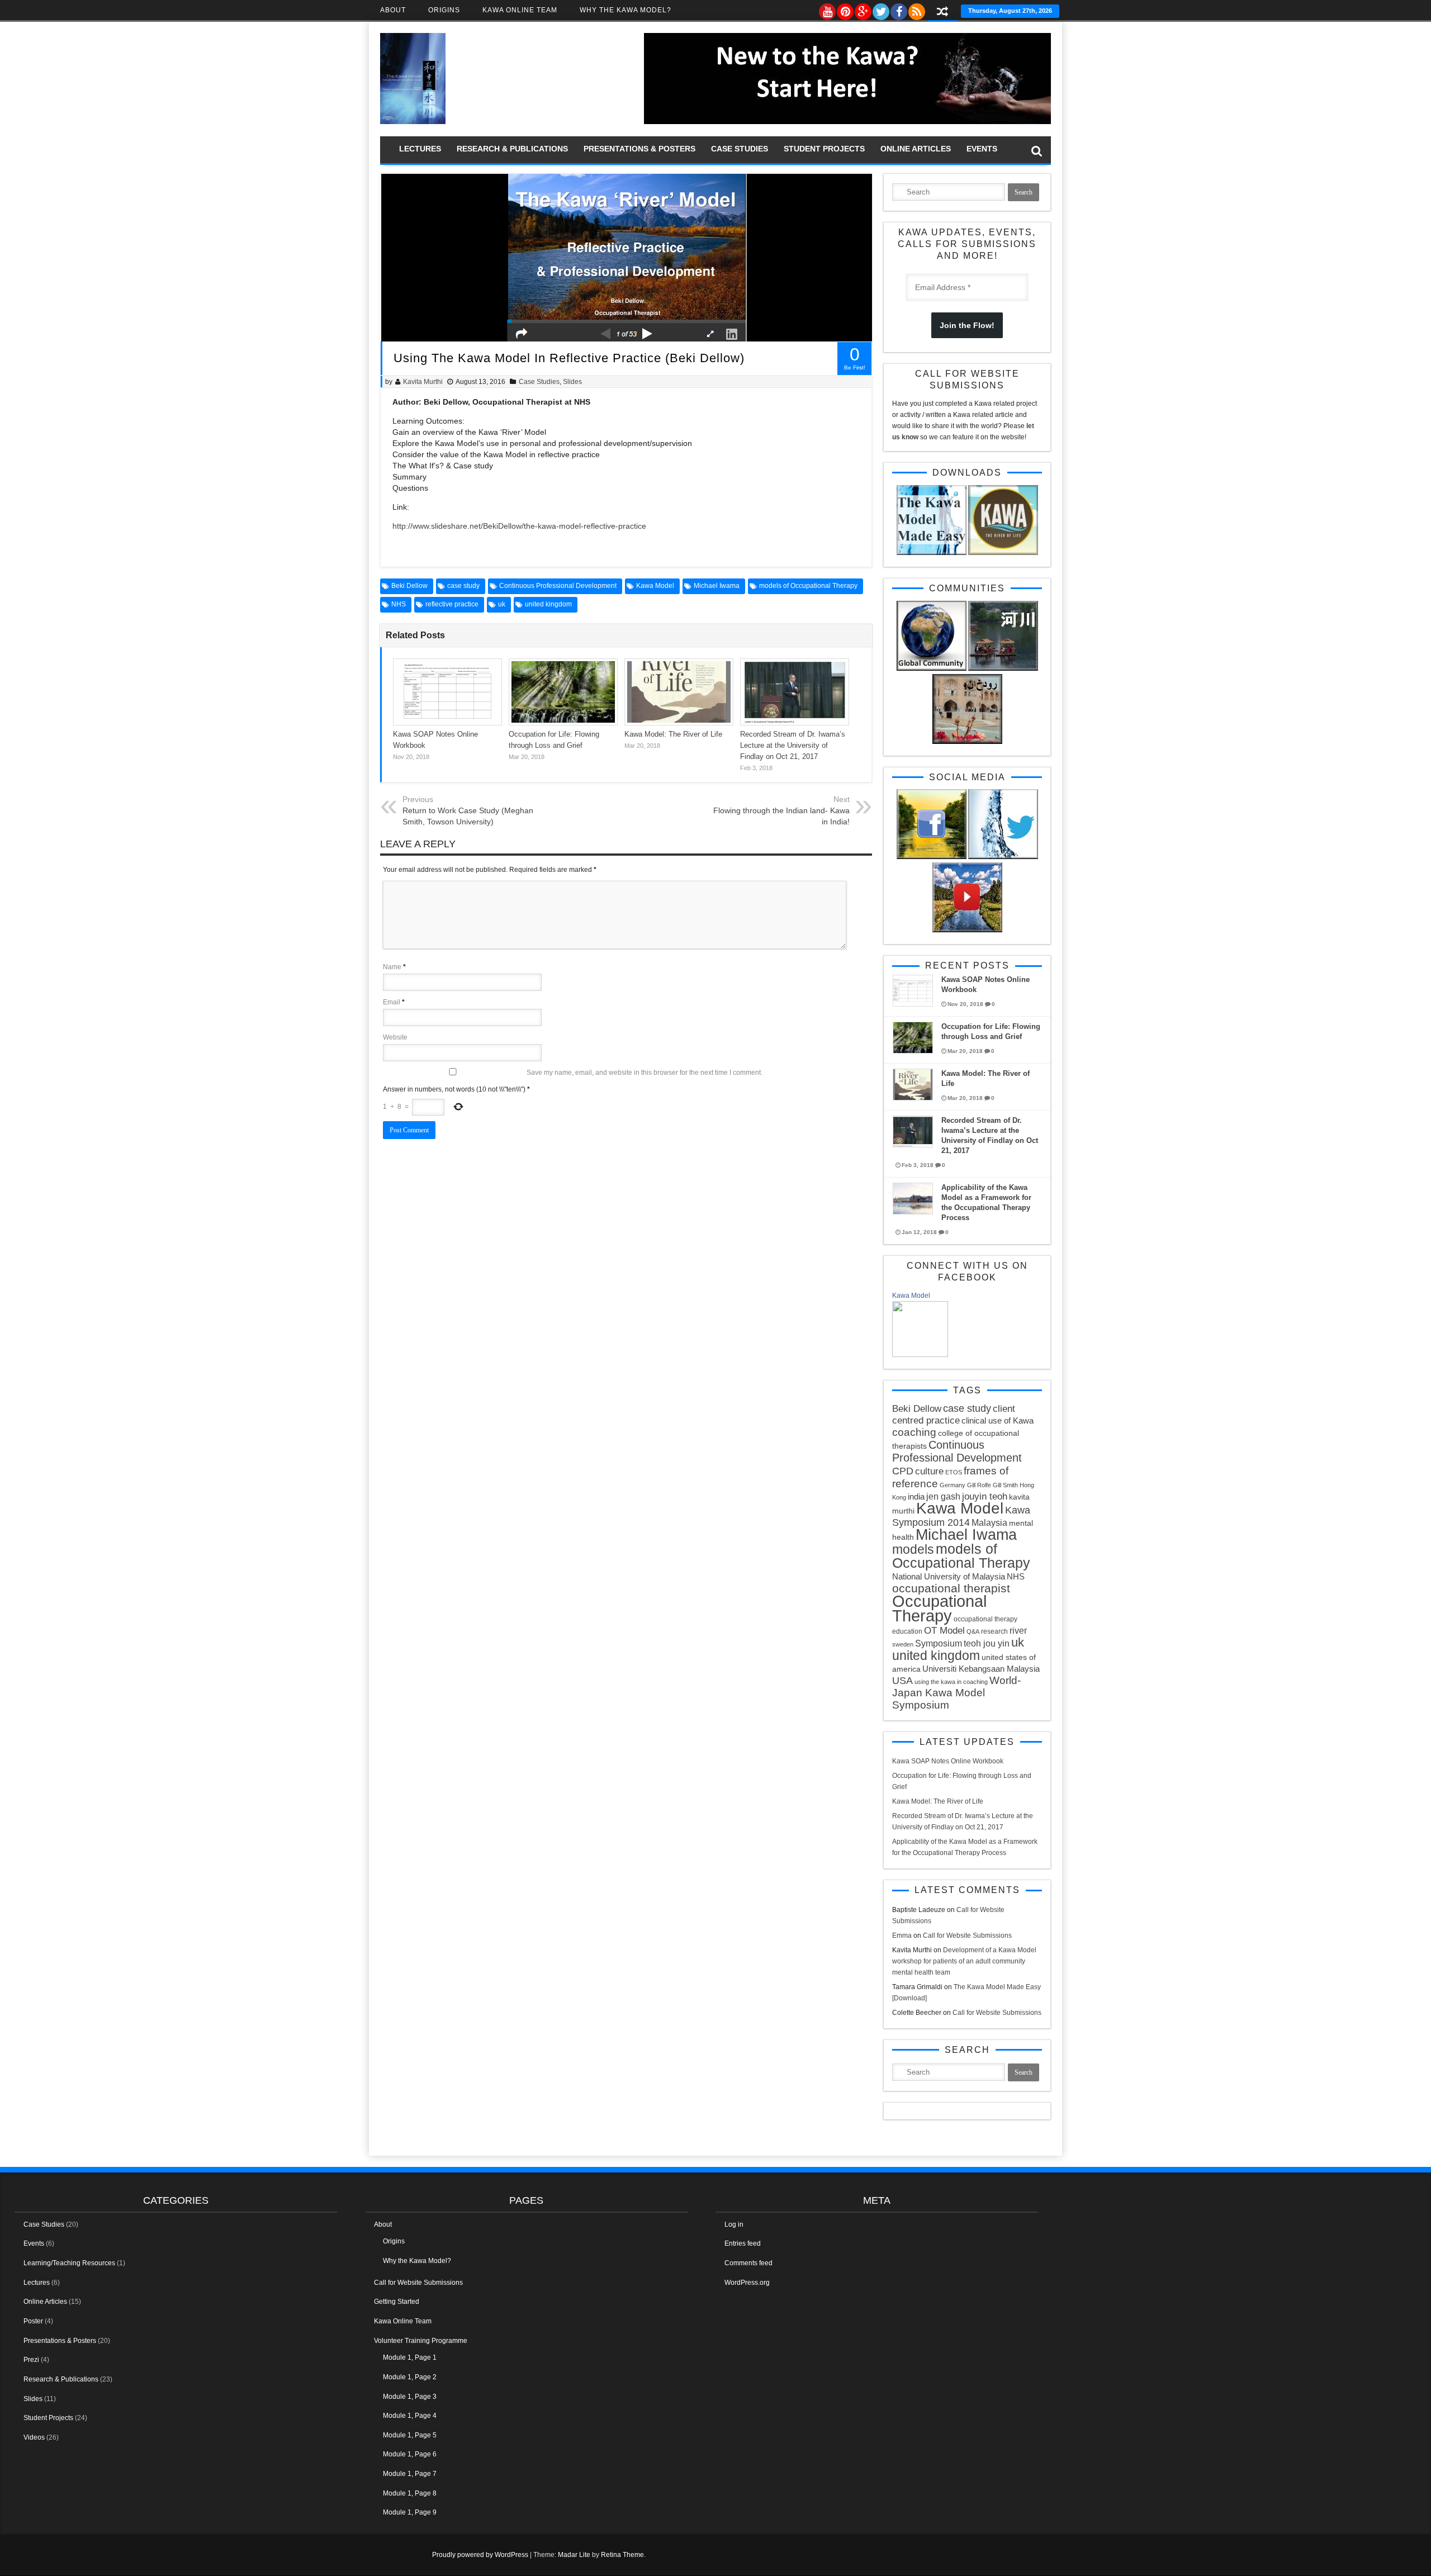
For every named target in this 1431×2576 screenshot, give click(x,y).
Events (982, 149)
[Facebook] (898, 9)
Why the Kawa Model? (626, 10)
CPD (903, 1471)
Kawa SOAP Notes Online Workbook (948, 1761)
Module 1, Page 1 (410, 2357)
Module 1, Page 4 (410, 2416)
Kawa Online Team (520, 10)
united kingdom (548, 604)
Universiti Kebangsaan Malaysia (981, 1669)
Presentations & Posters (639, 149)
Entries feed (743, 2243)
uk (502, 604)
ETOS (954, 1472)
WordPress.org (747, 2283)
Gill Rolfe (979, 1485)
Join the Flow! (967, 325)
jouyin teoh (985, 1496)
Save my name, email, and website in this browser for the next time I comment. (645, 1073)
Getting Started (397, 2302)
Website (395, 1037)
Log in (734, 2224)
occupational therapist (951, 1588)
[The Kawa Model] (413, 122)
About (393, 10)
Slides (572, 382)
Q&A (973, 1631)
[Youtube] (827, 9)
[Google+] (863, 9)
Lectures (420, 149)
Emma (902, 1935)
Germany (953, 1485)
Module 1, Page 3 (410, 2397)
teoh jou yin (987, 1643)
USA (902, 1681)
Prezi (31, 2360)
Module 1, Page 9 (410, 2512)
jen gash (943, 1496)
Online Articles (916, 149)
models (913, 1549)
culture (929, 1471)
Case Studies (740, 149)
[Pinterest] (845, 9)
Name (392, 967)
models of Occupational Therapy (808, 586)
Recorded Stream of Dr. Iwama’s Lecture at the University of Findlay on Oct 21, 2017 (793, 745)
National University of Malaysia (949, 1576)
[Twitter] (880, 9)
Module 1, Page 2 (410, 2377)
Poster (33, 2321)
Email (392, 1002)
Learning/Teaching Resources (69, 2263)
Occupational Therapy (939, 1608)
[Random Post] (942, 13)
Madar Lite (574, 2555)
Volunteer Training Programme (421, 2341)
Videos (34, 2437)
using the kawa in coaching (951, 1682)
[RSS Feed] (916, 9)
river (1018, 1630)
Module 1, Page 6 (410, 2454)
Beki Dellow (409, 586)
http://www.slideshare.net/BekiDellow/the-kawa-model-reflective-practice (519, 526)
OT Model (944, 1631)
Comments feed (748, 2263)
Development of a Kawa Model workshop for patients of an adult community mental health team (964, 1961)
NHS (399, 604)
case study (463, 586)
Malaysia (989, 1522)
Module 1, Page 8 (410, 2493)
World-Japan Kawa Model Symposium (956, 1693)
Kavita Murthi (423, 382)
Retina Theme (622, 2555)
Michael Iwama (717, 586)
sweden (903, 1644)
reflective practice (452, 604)
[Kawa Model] (920, 1355)
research (994, 1631)
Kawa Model (655, 586)
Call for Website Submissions (967, 1935)
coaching (914, 1432)
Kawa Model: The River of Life (673, 734)
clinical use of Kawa (998, 1420)
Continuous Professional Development (558, 586)
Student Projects (824, 149)
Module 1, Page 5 (410, 2435)
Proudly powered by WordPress (480, 2555)
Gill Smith (1005, 1485)
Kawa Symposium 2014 (961, 1516)
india (916, 1496)
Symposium (939, 1643)
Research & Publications (512, 149)
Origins (444, 10)
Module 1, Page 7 (410, 2474)
